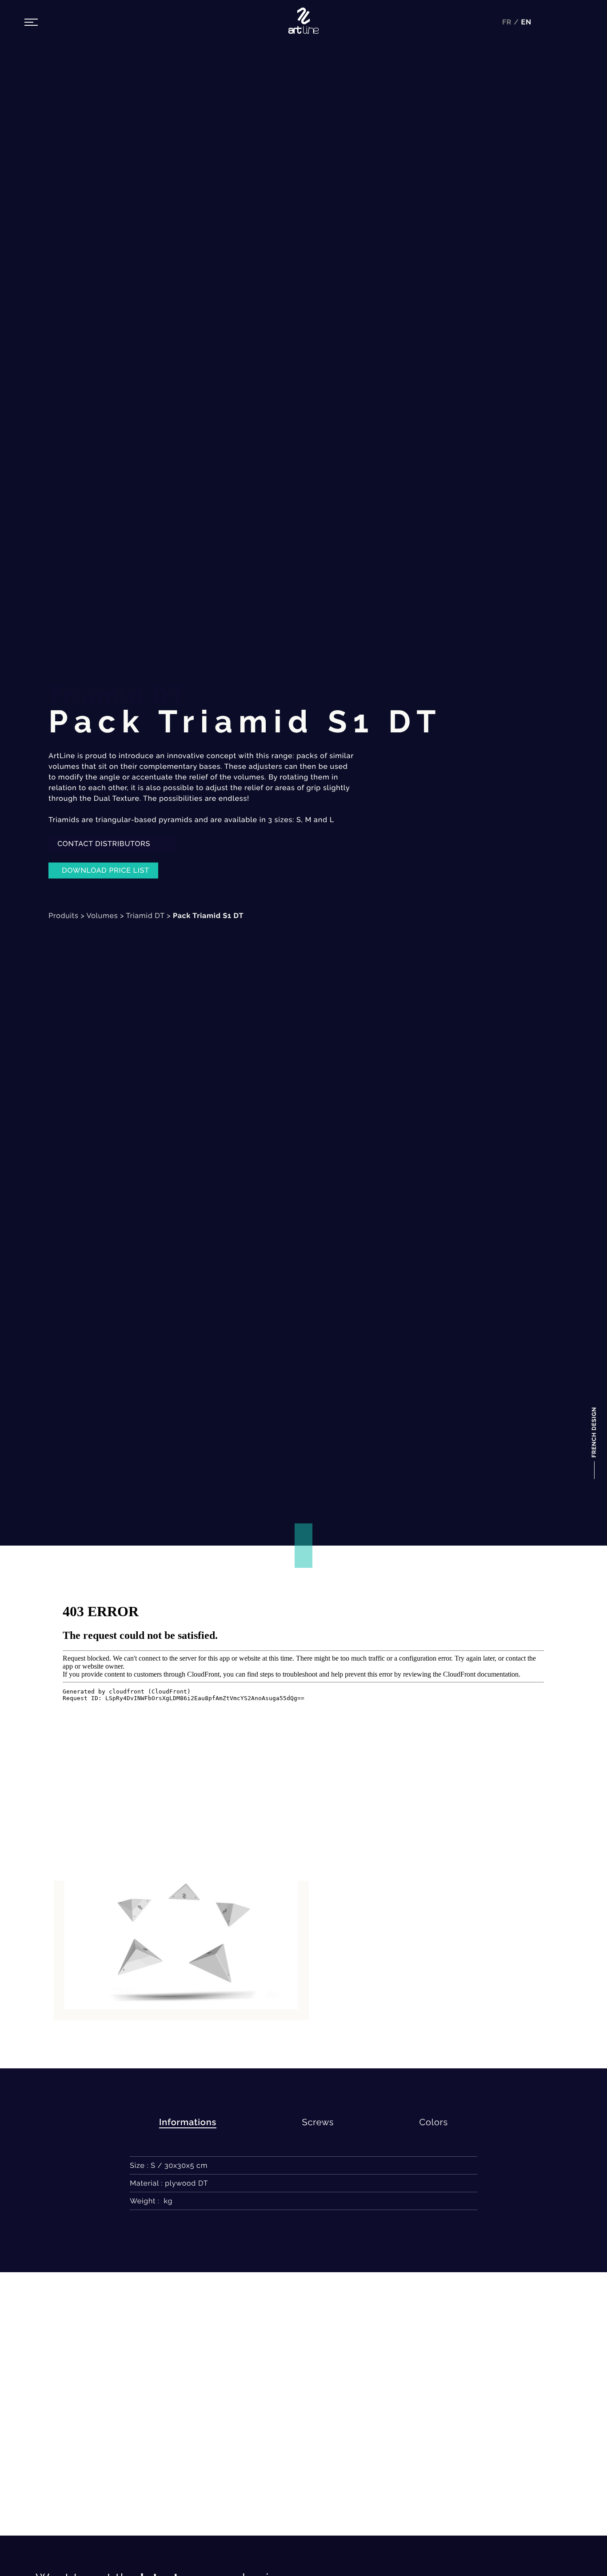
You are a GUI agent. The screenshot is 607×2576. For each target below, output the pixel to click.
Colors (434, 2122)
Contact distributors (105, 844)
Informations (188, 2122)
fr (508, 22)
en (526, 22)
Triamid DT (146, 916)
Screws (318, 2122)
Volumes (102, 916)
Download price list (106, 870)
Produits (63, 916)
